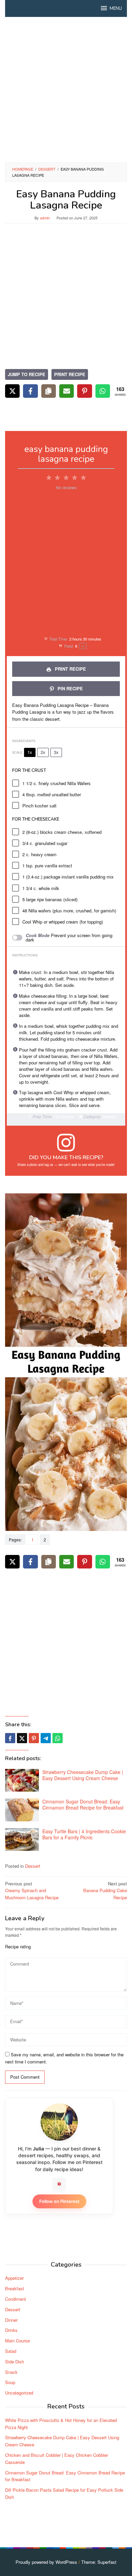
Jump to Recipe (27, 374)
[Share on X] (12, 391)
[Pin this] (34, 1738)
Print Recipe (70, 374)
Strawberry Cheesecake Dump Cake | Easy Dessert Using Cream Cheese (83, 1775)
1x (30, 752)
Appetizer (14, 2278)
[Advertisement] (66, 90)
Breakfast (15, 2288)
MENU (116, 8)
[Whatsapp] (58, 1738)
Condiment (16, 2299)
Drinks (11, 2330)
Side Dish (15, 2362)
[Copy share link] (49, 391)
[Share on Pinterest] (84, 391)
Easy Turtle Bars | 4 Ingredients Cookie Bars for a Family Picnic (84, 1834)
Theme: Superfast (99, 2562)
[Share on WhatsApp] (103, 391)
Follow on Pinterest (59, 2201)
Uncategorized (19, 2393)
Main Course (17, 2341)
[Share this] (10, 1738)
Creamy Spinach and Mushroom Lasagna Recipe (32, 1891)
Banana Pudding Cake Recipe (105, 1891)
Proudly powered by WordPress (46, 2562)
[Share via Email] (67, 391)
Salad (11, 2351)
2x (43, 752)
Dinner (11, 2320)
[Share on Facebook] (30, 391)
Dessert (33, 1866)
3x (56, 752)
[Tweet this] (22, 1738)
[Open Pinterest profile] (59, 2184)
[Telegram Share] (46, 1738)
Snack (11, 2372)
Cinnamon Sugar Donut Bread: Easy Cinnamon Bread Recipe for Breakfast (83, 1804)
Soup (10, 2382)
